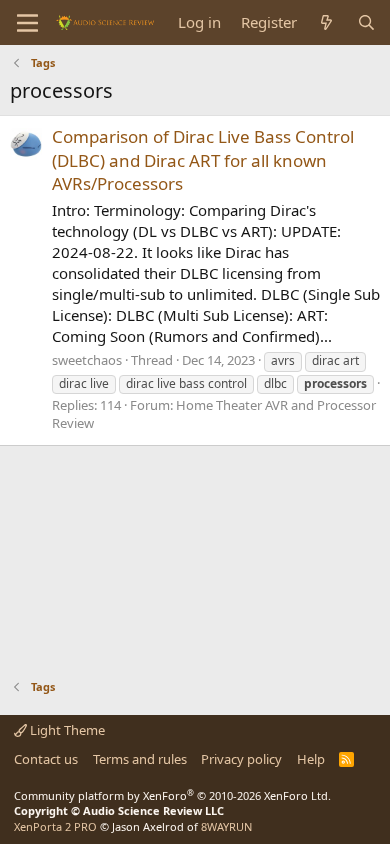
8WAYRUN (226, 826)
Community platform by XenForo (172, 795)
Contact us (46, 759)
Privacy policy (241, 759)
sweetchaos (87, 360)
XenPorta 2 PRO (55, 826)
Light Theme (66, 730)
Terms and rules (140, 759)
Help (311, 759)
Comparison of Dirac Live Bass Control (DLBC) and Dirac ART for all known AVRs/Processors (203, 160)
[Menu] (27, 23)
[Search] (366, 22)
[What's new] (326, 22)
